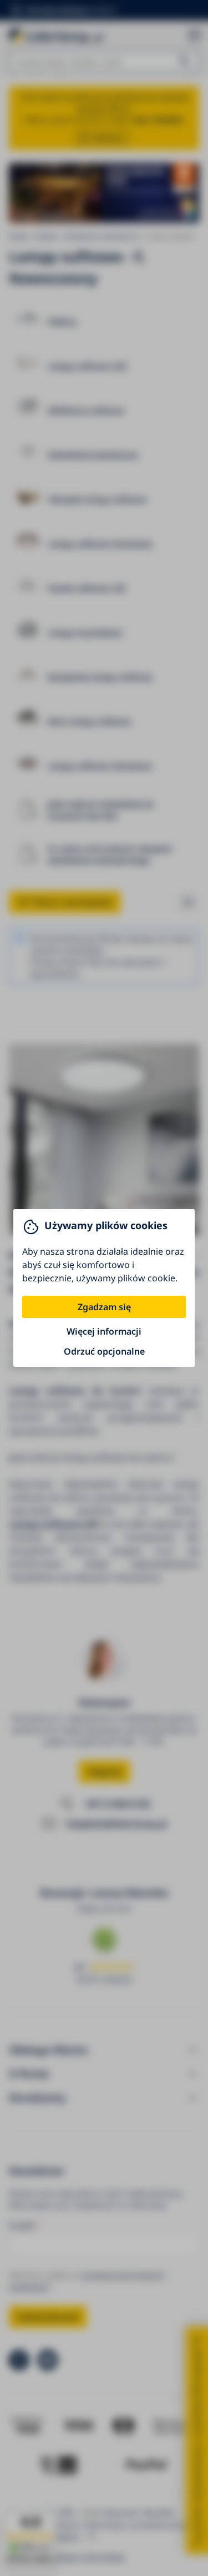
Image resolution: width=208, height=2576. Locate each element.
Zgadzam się (104, 1307)
